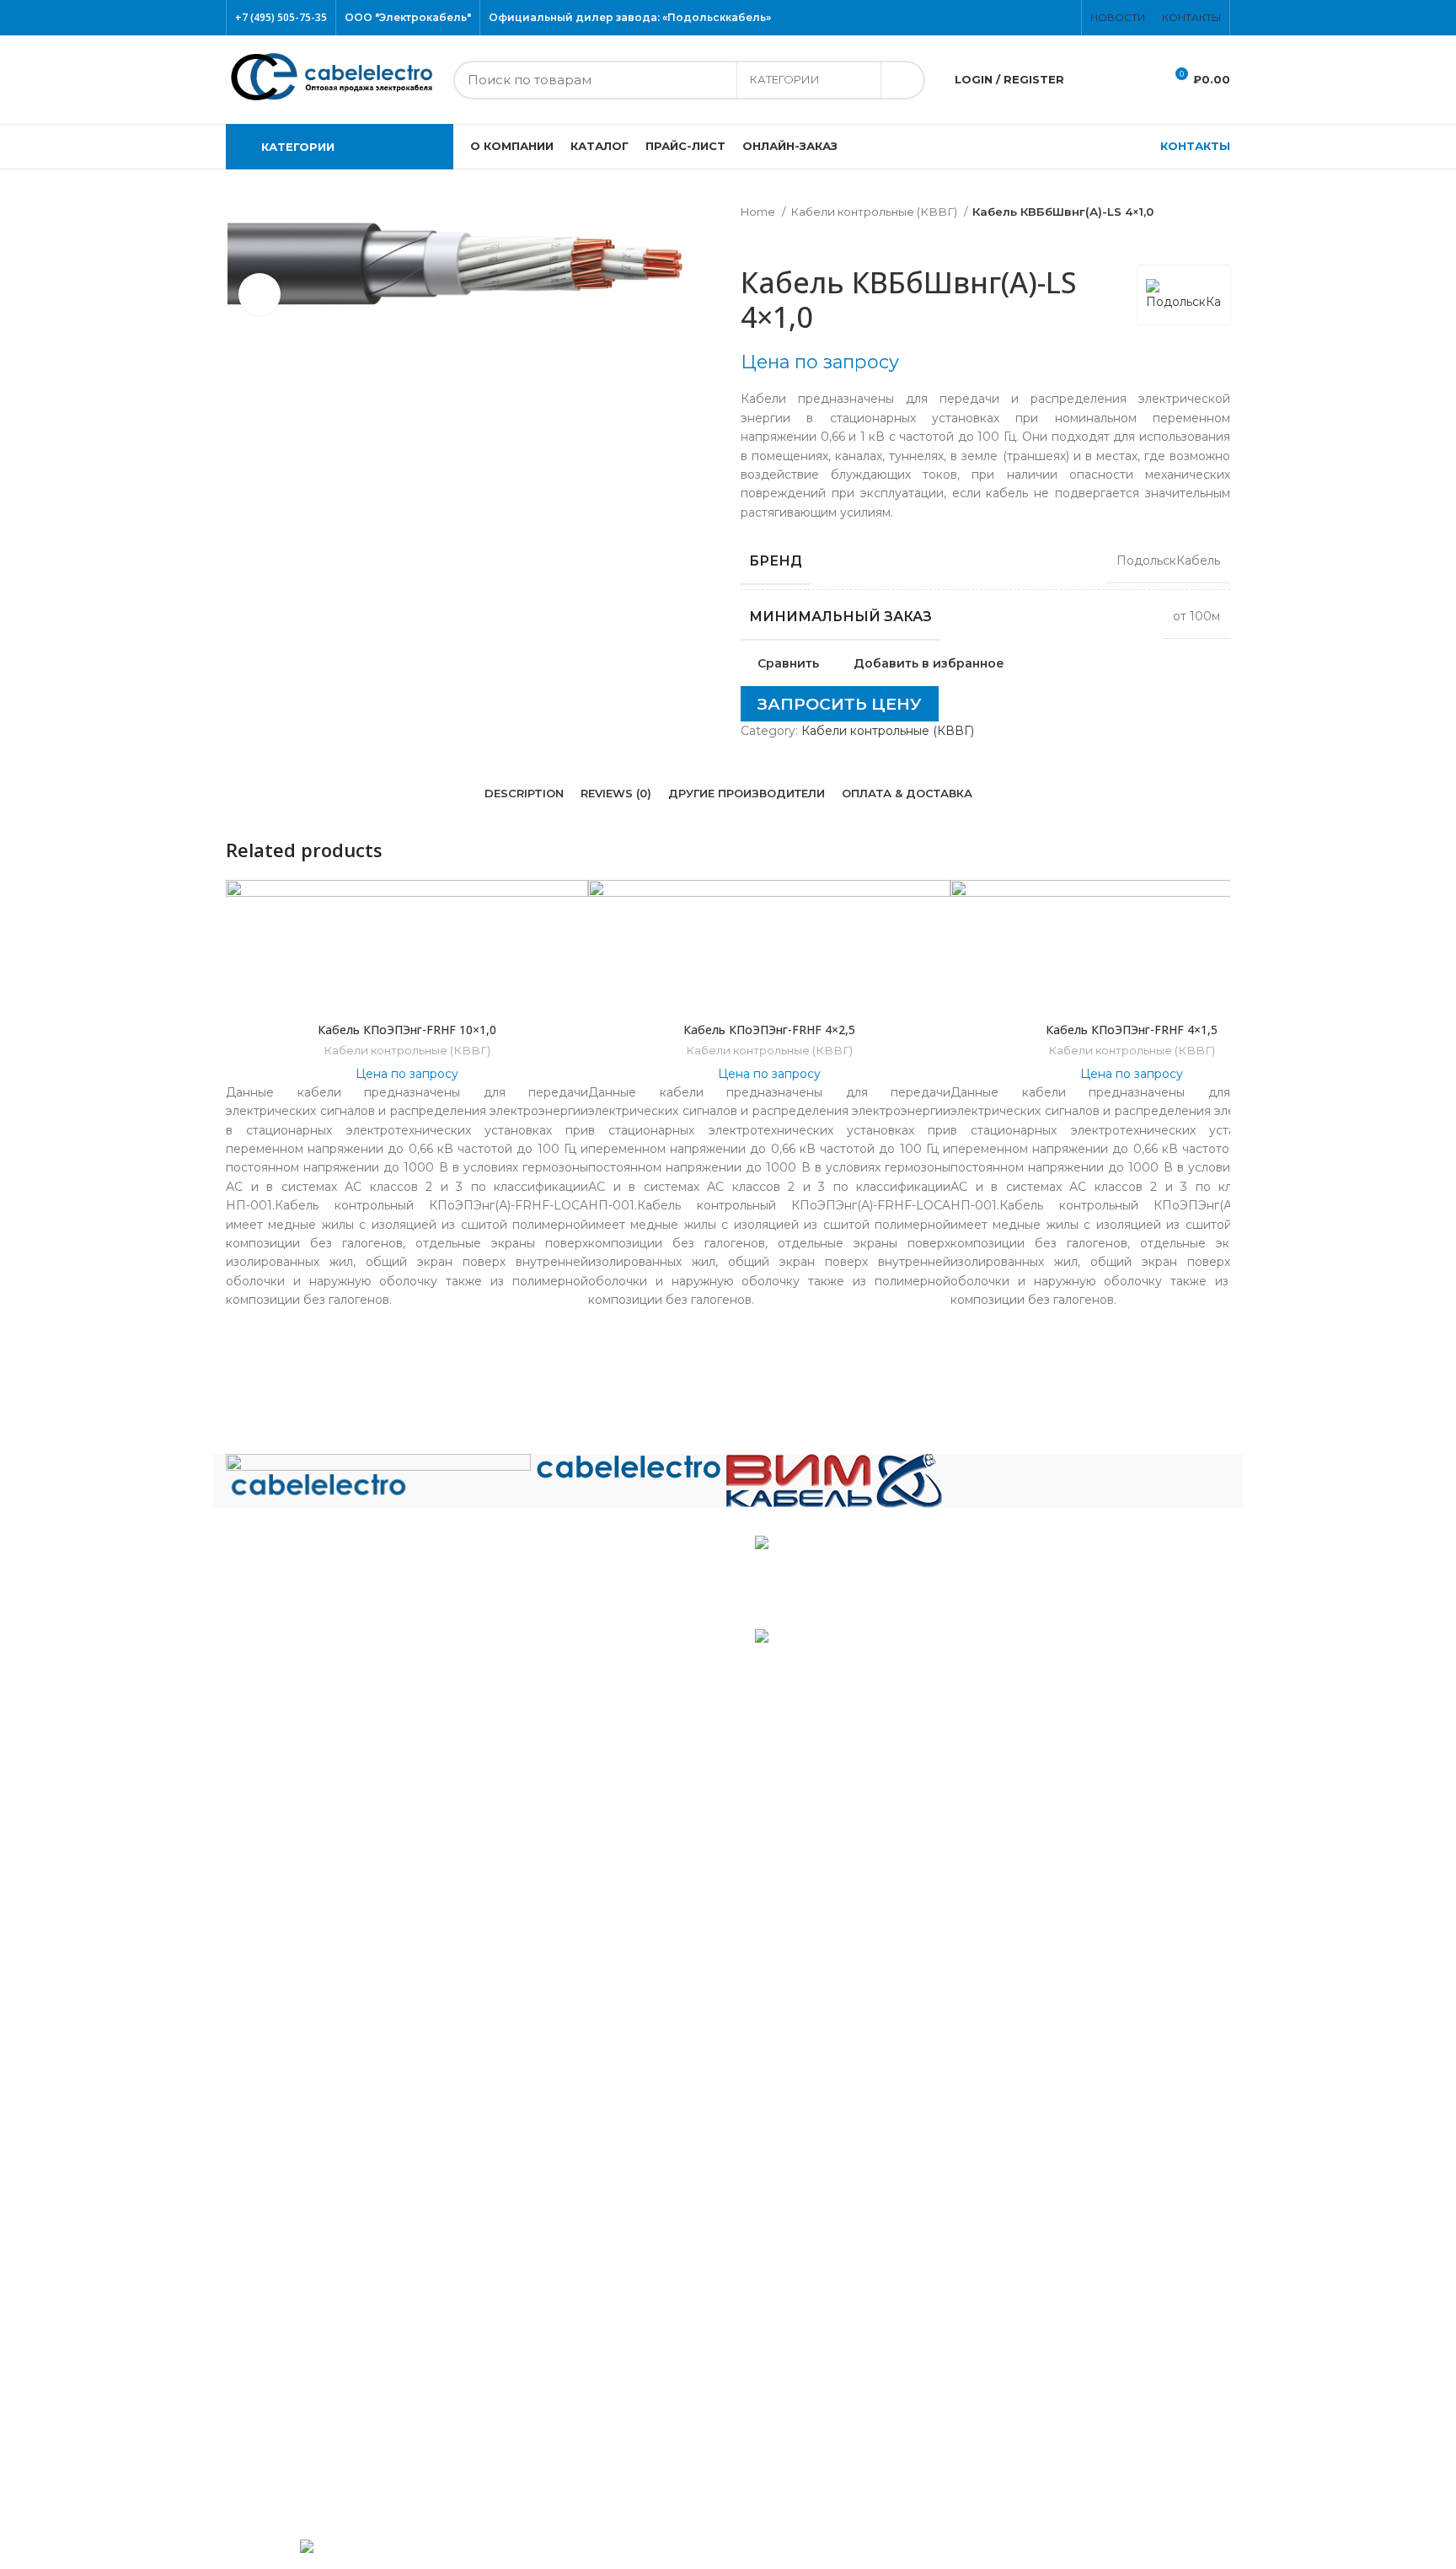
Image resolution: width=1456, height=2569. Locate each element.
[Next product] (783, 240)
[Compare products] (1137, 80)
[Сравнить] (407, 992)
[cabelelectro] (629, 1468)
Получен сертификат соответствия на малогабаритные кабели (911, 1577)
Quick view (1218, 983)
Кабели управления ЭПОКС (325, 1891)
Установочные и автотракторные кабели (364, 2439)
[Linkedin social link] (776, 745)
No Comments (867, 1611)
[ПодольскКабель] (378, 1476)
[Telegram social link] (786, 745)
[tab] (524, 794)
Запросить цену (840, 704)
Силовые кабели (290, 2261)
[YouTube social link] (1057, 18)
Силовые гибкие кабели (313, 2357)
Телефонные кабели (302, 2384)
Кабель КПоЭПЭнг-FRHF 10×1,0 (407, 1030)
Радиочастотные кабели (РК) (329, 2234)
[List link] (471, 1620)
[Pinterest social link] (1068, 18)
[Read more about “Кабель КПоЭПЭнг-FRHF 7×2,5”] (1218, 945)
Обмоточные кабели (303, 2179)
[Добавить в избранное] (1218, 907)
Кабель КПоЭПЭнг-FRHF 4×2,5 (769, 1030)
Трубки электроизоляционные (333, 2466)
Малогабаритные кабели (316, 2000)
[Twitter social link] (1037, 18)
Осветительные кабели (311, 2206)
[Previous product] (749, 240)
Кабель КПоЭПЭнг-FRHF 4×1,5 (1132, 1030)
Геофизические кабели (310, 1918)
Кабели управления (300, 2411)
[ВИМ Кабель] (834, 1480)
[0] (1094, 80)
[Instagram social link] (1047, 18)
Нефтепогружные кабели (318, 2151)
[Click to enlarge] (260, 294)
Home (759, 212)
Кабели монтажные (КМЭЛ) (324, 2124)
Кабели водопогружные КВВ (329, 1864)
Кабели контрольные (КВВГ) (875, 212)
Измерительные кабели (312, 1945)
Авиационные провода (310, 1837)
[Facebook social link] (1027, 18)
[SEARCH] (902, 80)
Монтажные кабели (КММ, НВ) (334, 2097)
